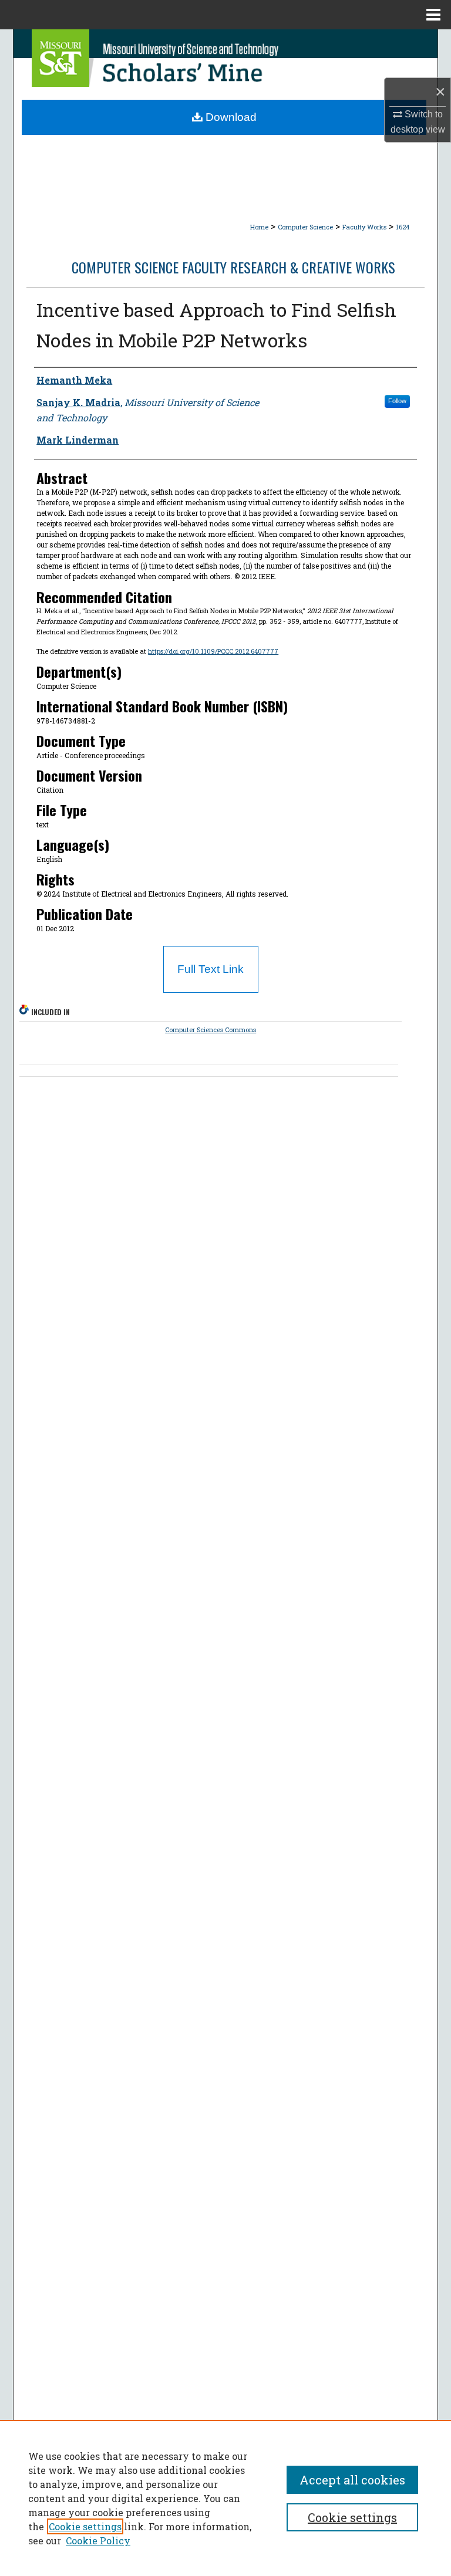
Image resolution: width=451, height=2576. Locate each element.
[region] (225, 2498)
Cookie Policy (98, 2540)
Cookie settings (85, 2526)
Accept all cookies (352, 2480)
